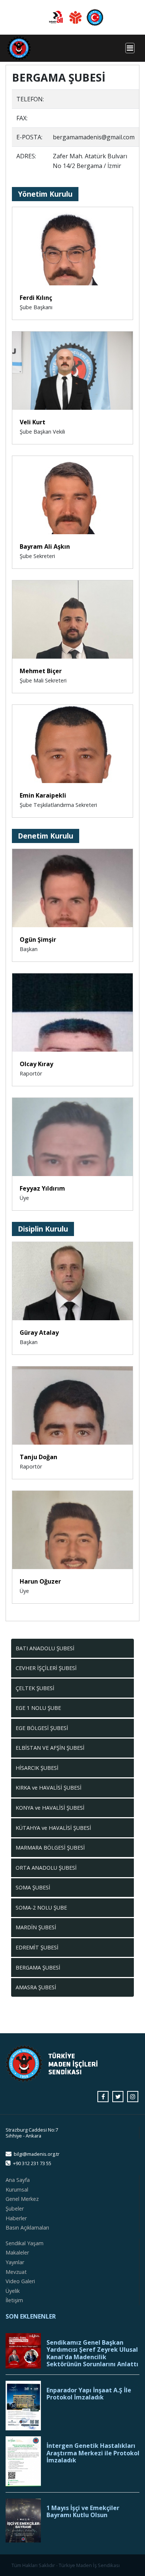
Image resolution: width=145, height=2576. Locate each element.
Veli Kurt (33, 422)
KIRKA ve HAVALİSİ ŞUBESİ (49, 1788)
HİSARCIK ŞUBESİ (37, 1768)
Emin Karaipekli (43, 795)
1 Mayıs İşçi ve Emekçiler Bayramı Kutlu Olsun (83, 2512)
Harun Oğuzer (40, 1581)
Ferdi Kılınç (36, 298)
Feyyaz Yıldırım (42, 1188)
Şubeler (15, 2209)
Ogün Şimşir (38, 940)
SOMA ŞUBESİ (33, 1887)
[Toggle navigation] (130, 48)
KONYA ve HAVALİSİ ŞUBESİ (50, 1808)
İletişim (14, 2300)
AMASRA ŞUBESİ (36, 1987)
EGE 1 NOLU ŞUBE (38, 1708)
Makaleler (17, 2252)
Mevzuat (16, 2272)
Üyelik (13, 2291)
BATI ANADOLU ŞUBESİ (45, 1648)
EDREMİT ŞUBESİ (37, 1947)
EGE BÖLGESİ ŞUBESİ (42, 1728)
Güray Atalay (39, 1333)
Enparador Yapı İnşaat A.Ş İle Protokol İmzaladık (89, 2394)
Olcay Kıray (36, 1064)
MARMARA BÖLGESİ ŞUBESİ (50, 1848)
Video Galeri (20, 2281)
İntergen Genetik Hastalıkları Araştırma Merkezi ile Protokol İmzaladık (93, 2453)
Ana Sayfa (18, 2180)
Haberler (16, 2218)
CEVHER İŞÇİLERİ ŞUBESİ (46, 1668)
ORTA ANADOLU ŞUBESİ (46, 1868)
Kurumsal (17, 2190)
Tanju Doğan (38, 1457)
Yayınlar (15, 2262)
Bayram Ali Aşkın (45, 546)
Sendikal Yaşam (25, 2243)
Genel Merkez (22, 2199)
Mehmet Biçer (41, 671)
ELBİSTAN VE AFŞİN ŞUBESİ (50, 1748)
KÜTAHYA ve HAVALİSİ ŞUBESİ (53, 1828)
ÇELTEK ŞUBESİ (35, 1688)
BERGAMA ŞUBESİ (38, 1967)
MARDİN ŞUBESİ (36, 1927)
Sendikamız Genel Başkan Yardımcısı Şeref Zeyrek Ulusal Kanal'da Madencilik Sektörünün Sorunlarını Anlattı (92, 2353)
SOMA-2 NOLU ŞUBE (41, 1908)
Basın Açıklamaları (27, 2228)
